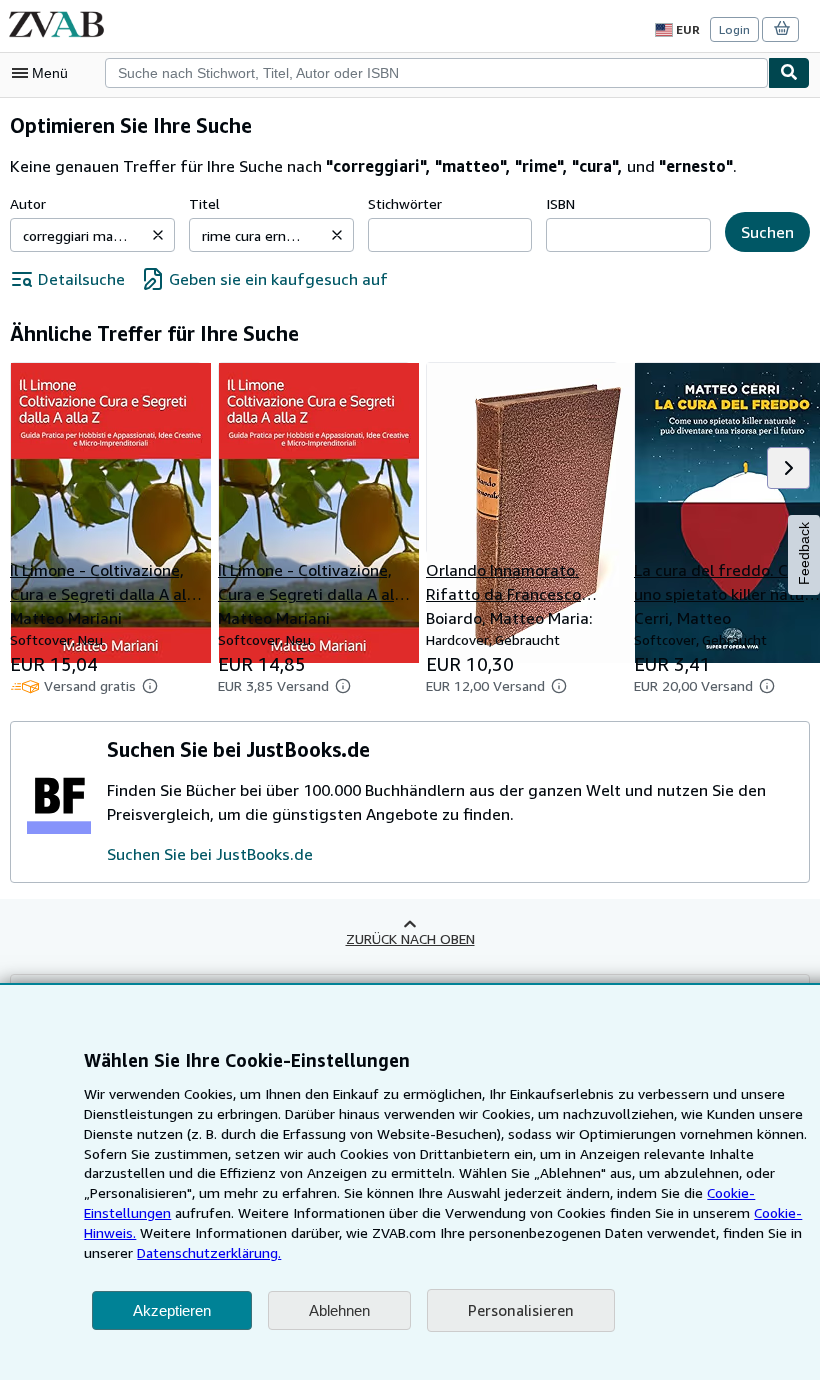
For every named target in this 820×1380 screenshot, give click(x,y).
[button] (158, 235)
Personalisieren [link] (521, 1310)
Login (734, 29)
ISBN (560, 203)
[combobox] (436, 73)
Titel (204, 203)
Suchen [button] (767, 232)
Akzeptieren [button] (172, 1310)
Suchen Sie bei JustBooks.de (210, 854)
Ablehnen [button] (339, 1310)
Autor (28, 203)
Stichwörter (405, 203)
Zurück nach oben (410, 938)
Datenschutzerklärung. (209, 1252)
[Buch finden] (789, 73)
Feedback (804, 553)
